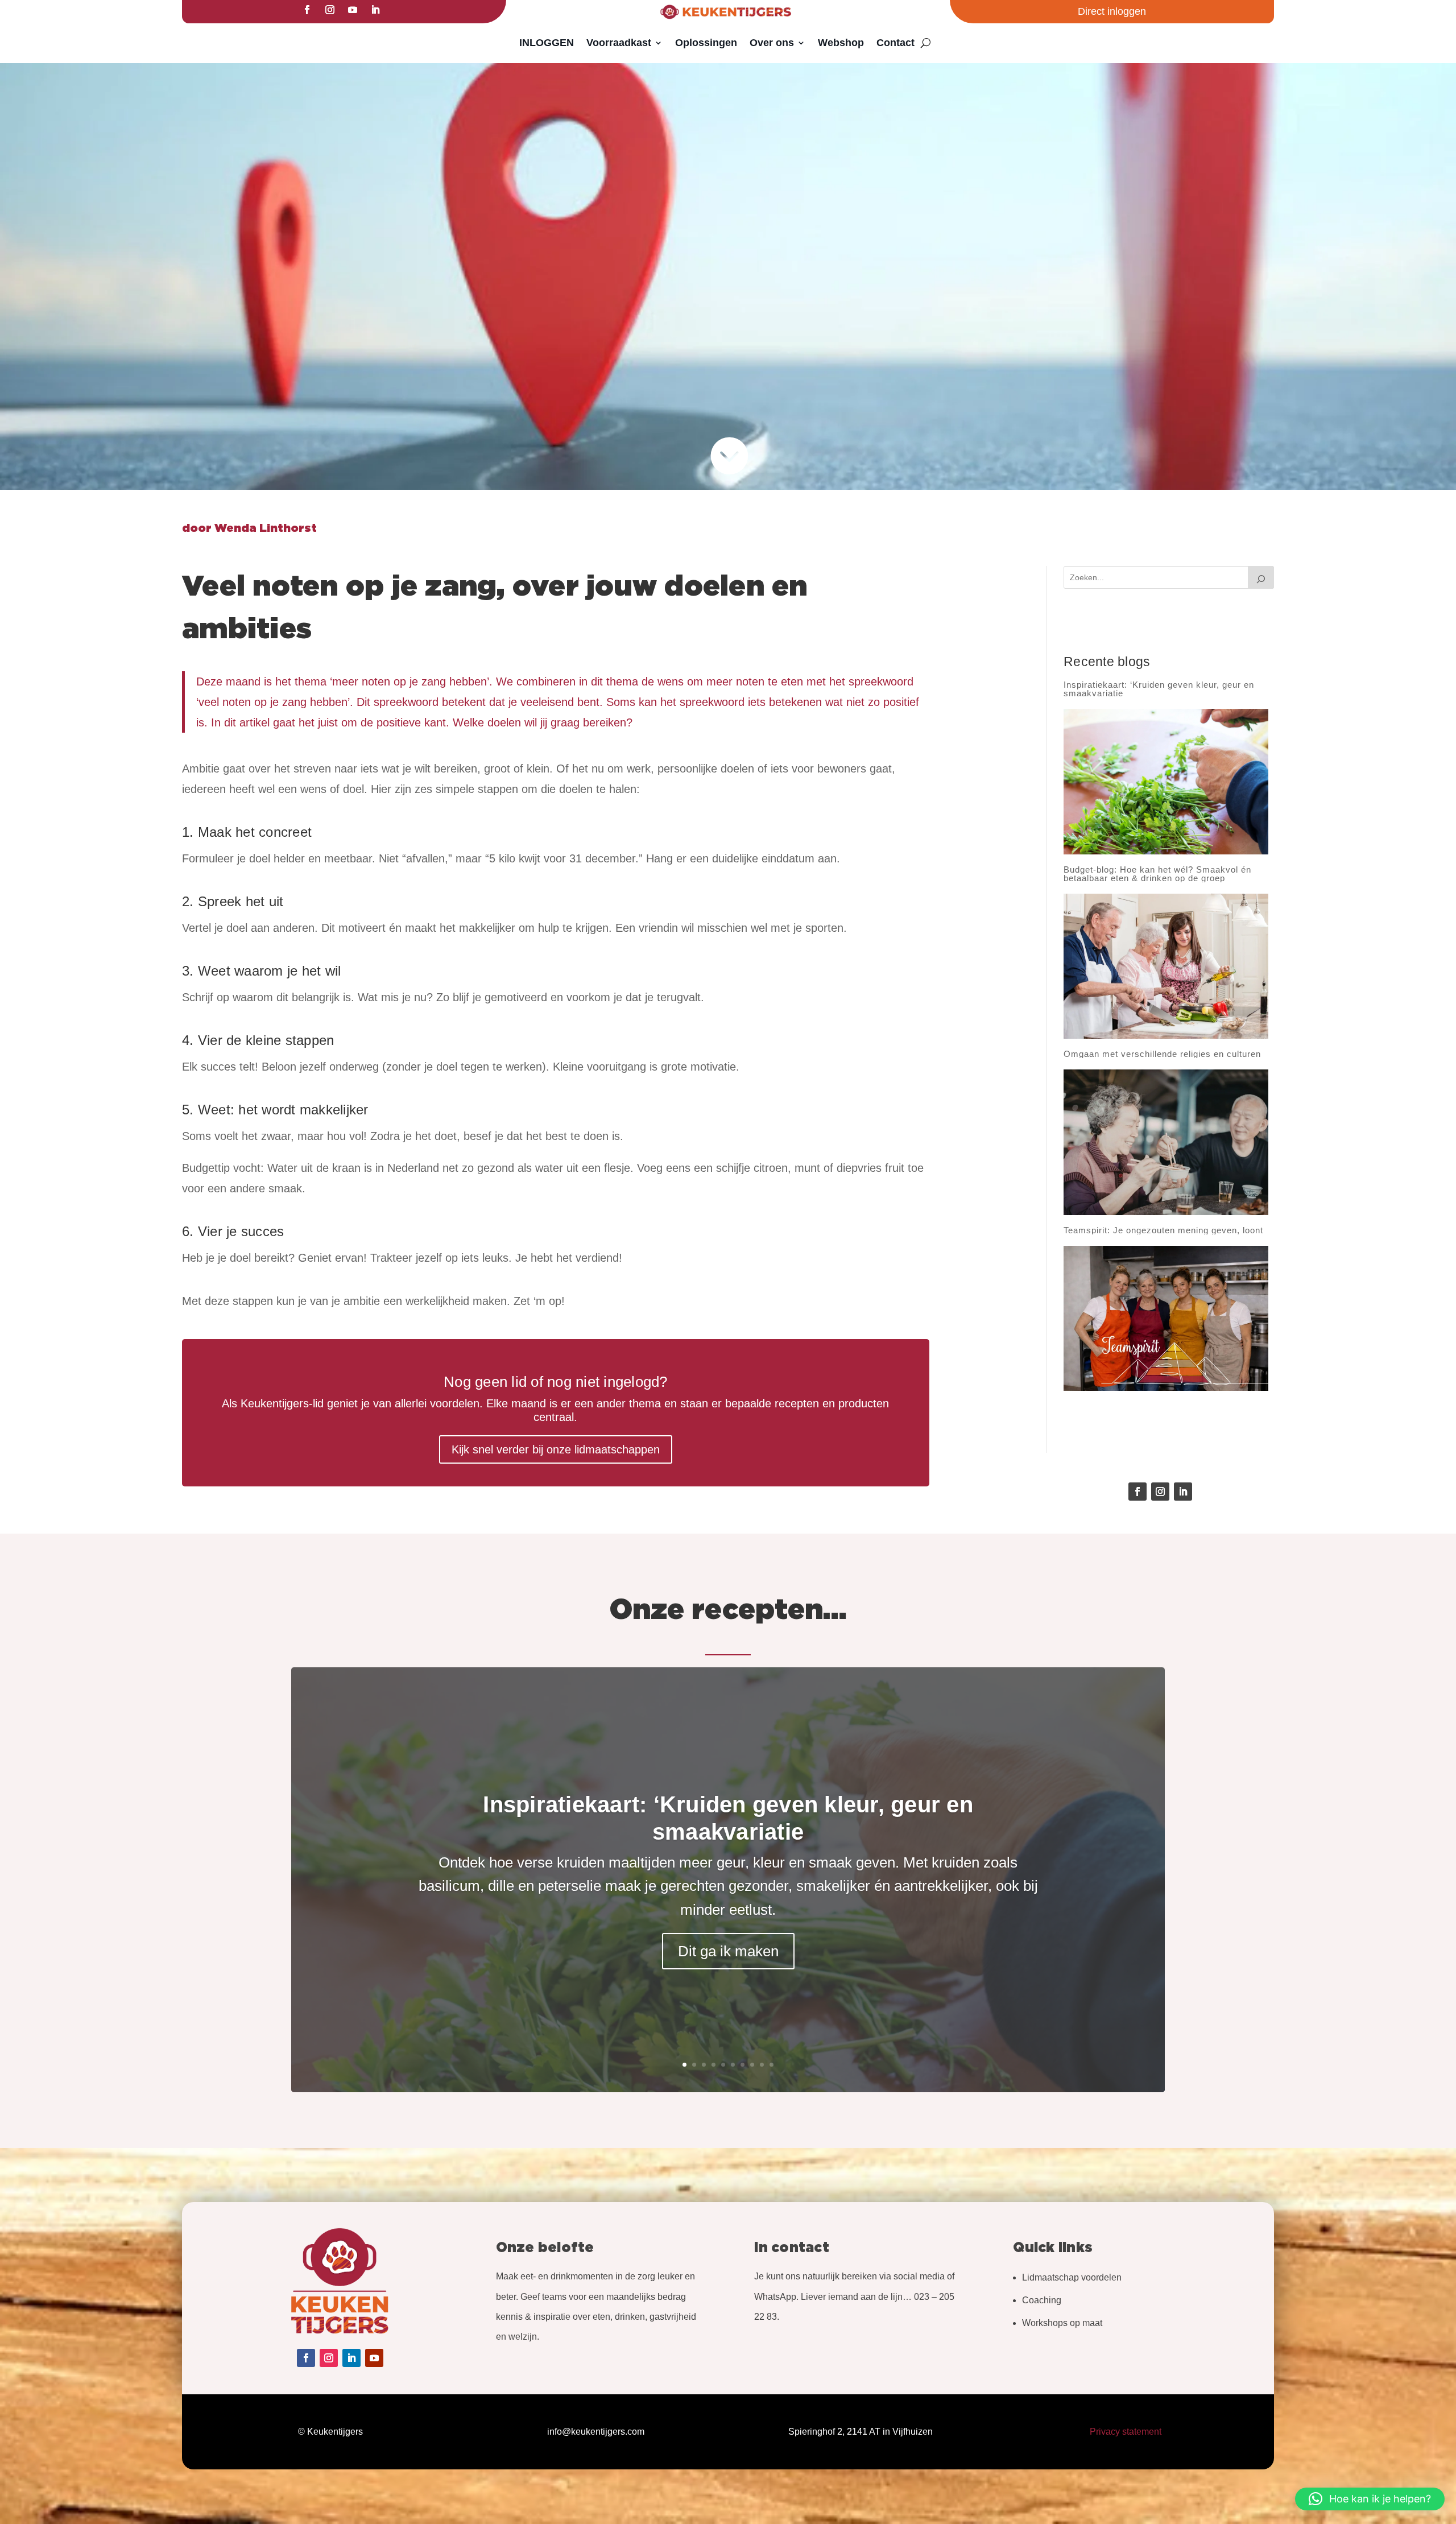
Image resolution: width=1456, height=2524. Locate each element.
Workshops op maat (1062, 2323)
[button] (1370, 2499)
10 (772, 2065)
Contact (895, 43)
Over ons (772, 43)
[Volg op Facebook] (307, 10)
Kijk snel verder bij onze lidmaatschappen (556, 1449)
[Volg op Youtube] (353, 10)
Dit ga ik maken (728, 1951)
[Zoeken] (1261, 577)
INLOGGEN (547, 43)
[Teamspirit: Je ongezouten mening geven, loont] (1166, 1319)
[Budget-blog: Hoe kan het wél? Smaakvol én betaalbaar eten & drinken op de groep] (1166, 966)
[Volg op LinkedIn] (375, 10)
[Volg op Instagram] (330, 10)
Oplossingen (706, 43)
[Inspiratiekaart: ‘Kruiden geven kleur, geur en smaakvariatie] (1166, 781)
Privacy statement (1126, 2432)
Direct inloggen (1112, 11)
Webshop (841, 43)
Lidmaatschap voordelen (1072, 2277)
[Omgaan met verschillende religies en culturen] (1166, 1142)
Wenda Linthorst (266, 528)
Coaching (1042, 2300)
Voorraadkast (619, 43)
